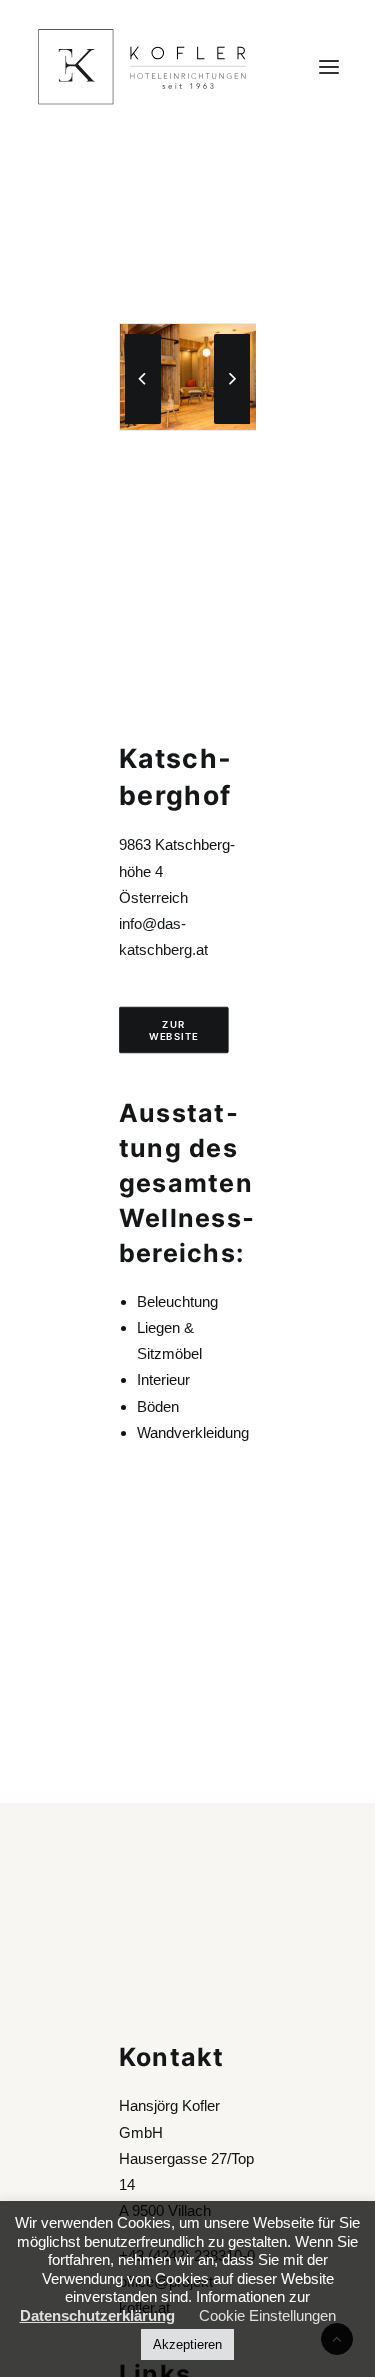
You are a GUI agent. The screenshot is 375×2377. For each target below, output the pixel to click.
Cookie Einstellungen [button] (267, 2315)
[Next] (232, 423)
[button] (329, 67)
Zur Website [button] (173, 1030)
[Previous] (143, 423)
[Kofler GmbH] (142, 67)
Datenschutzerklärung (97, 2315)
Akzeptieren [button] (187, 2344)
